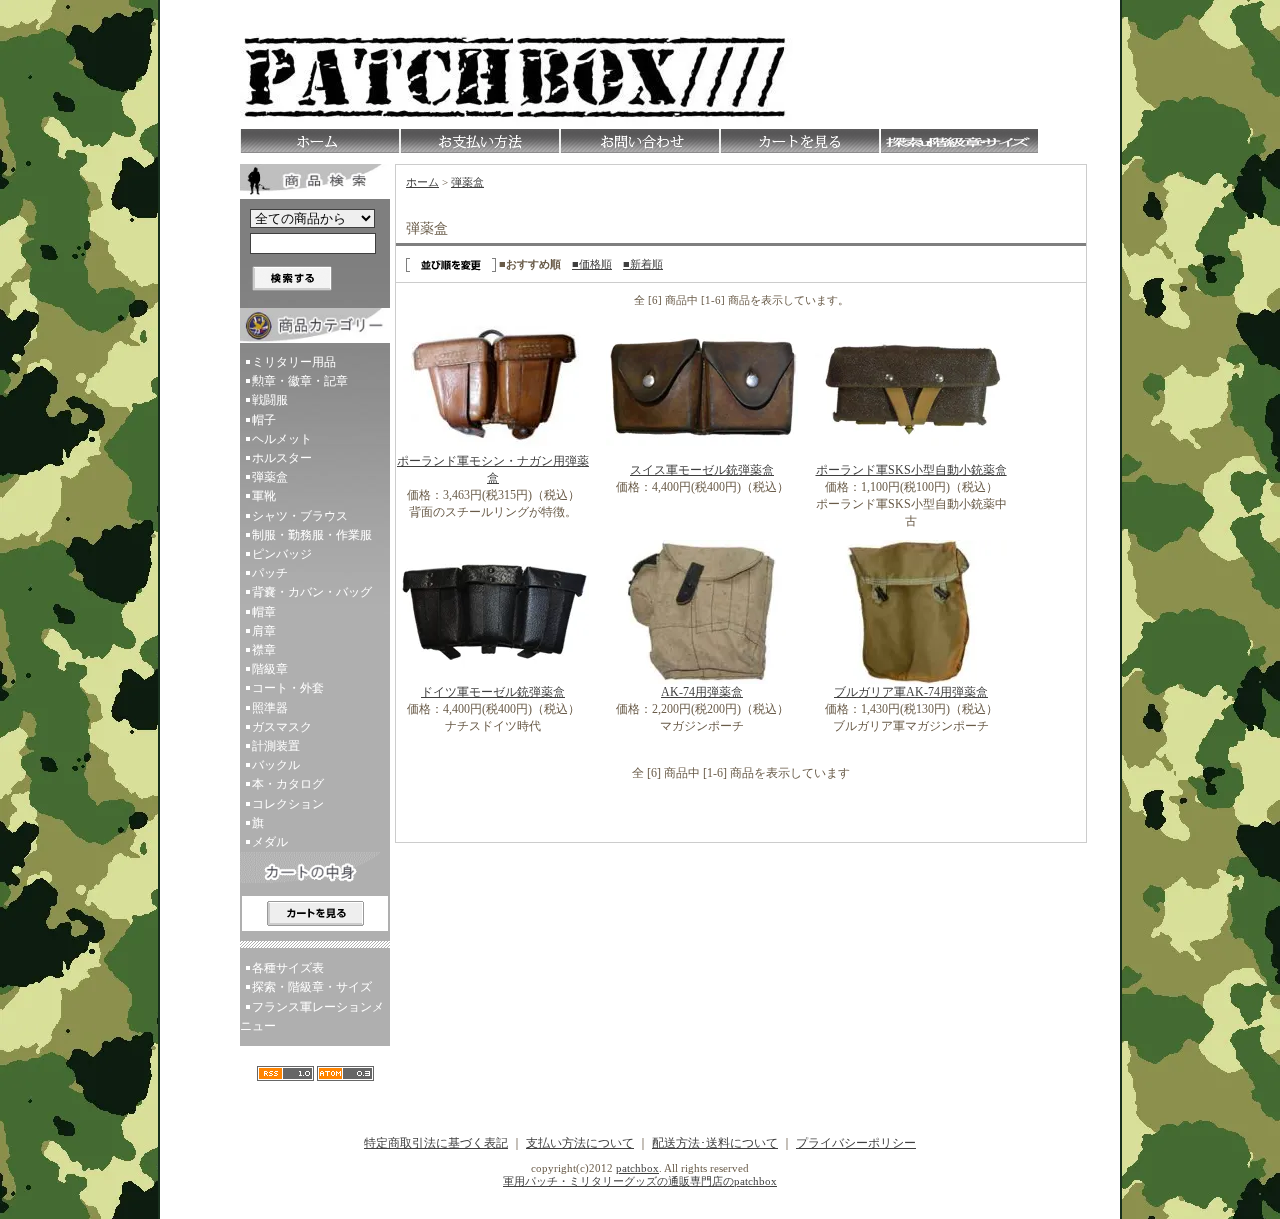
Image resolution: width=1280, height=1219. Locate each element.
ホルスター (282, 458)
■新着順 (643, 264)
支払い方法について (580, 1143)
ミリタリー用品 (294, 362)
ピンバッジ (282, 554)
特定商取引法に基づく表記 (436, 1143)
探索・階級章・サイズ (312, 987)
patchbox (637, 1168)
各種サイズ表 (288, 968)
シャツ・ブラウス (300, 516)
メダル (270, 842)
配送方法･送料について (715, 1143)
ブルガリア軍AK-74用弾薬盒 (911, 692)
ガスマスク (282, 727)
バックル (276, 765)
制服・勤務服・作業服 (312, 535)
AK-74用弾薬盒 (702, 692)
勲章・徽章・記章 (300, 381)
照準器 (270, 708)
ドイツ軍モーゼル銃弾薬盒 (493, 692)
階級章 (270, 669)
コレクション (288, 804)
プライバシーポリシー (856, 1143)
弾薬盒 (270, 477)
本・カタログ (288, 784)
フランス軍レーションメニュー (312, 1016)
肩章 (264, 631)
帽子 (264, 420)
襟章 (264, 650)
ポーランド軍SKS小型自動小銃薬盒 (911, 470)
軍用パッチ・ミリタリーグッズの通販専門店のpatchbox (640, 1181)
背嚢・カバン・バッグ (312, 592)
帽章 (264, 612)
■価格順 (592, 264)
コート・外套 (288, 688)
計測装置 (276, 746)
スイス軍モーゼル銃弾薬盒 (702, 470)
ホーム (422, 182)
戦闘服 (270, 400)
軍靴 (264, 496)
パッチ (270, 573)
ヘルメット (282, 439)
